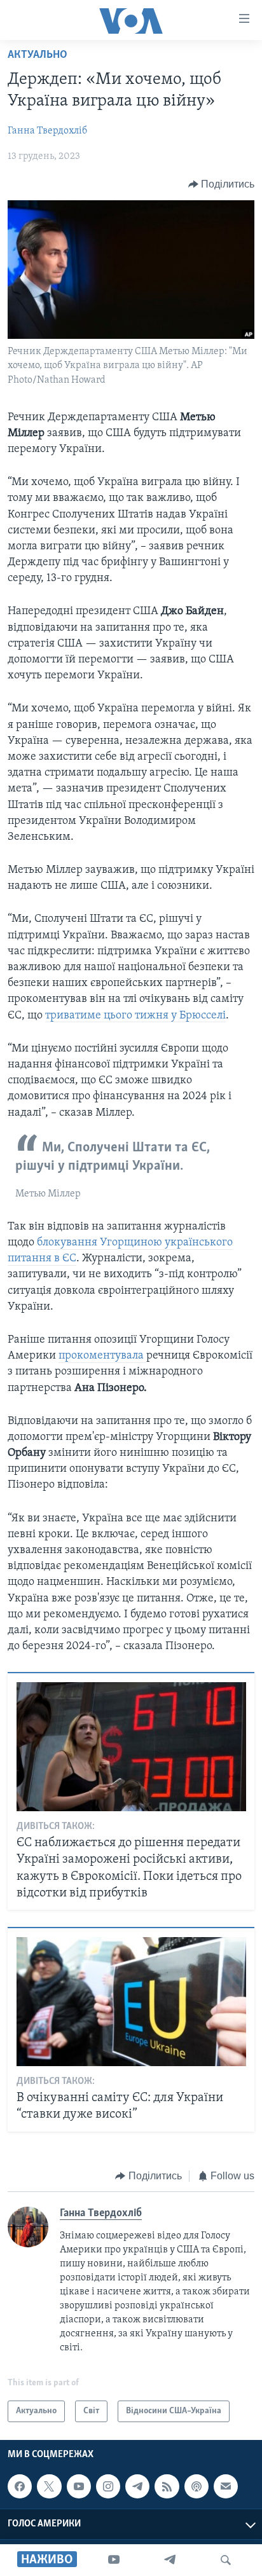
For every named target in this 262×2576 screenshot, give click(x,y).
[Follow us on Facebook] (20, 2486)
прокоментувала (102, 1356)
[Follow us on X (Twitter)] (49, 2486)
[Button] (222, 184)
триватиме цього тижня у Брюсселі (135, 1016)
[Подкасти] (197, 2486)
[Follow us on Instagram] (108, 2486)
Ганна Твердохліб (47, 131)
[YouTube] (114, 2560)
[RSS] (167, 2486)
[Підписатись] (226, 2486)
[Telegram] (170, 2560)
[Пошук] (226, 2560)
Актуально (38, 55)
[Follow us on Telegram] (137, 2486)
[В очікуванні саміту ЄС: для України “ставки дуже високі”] (131, 2002)
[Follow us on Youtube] (79, 2486)
